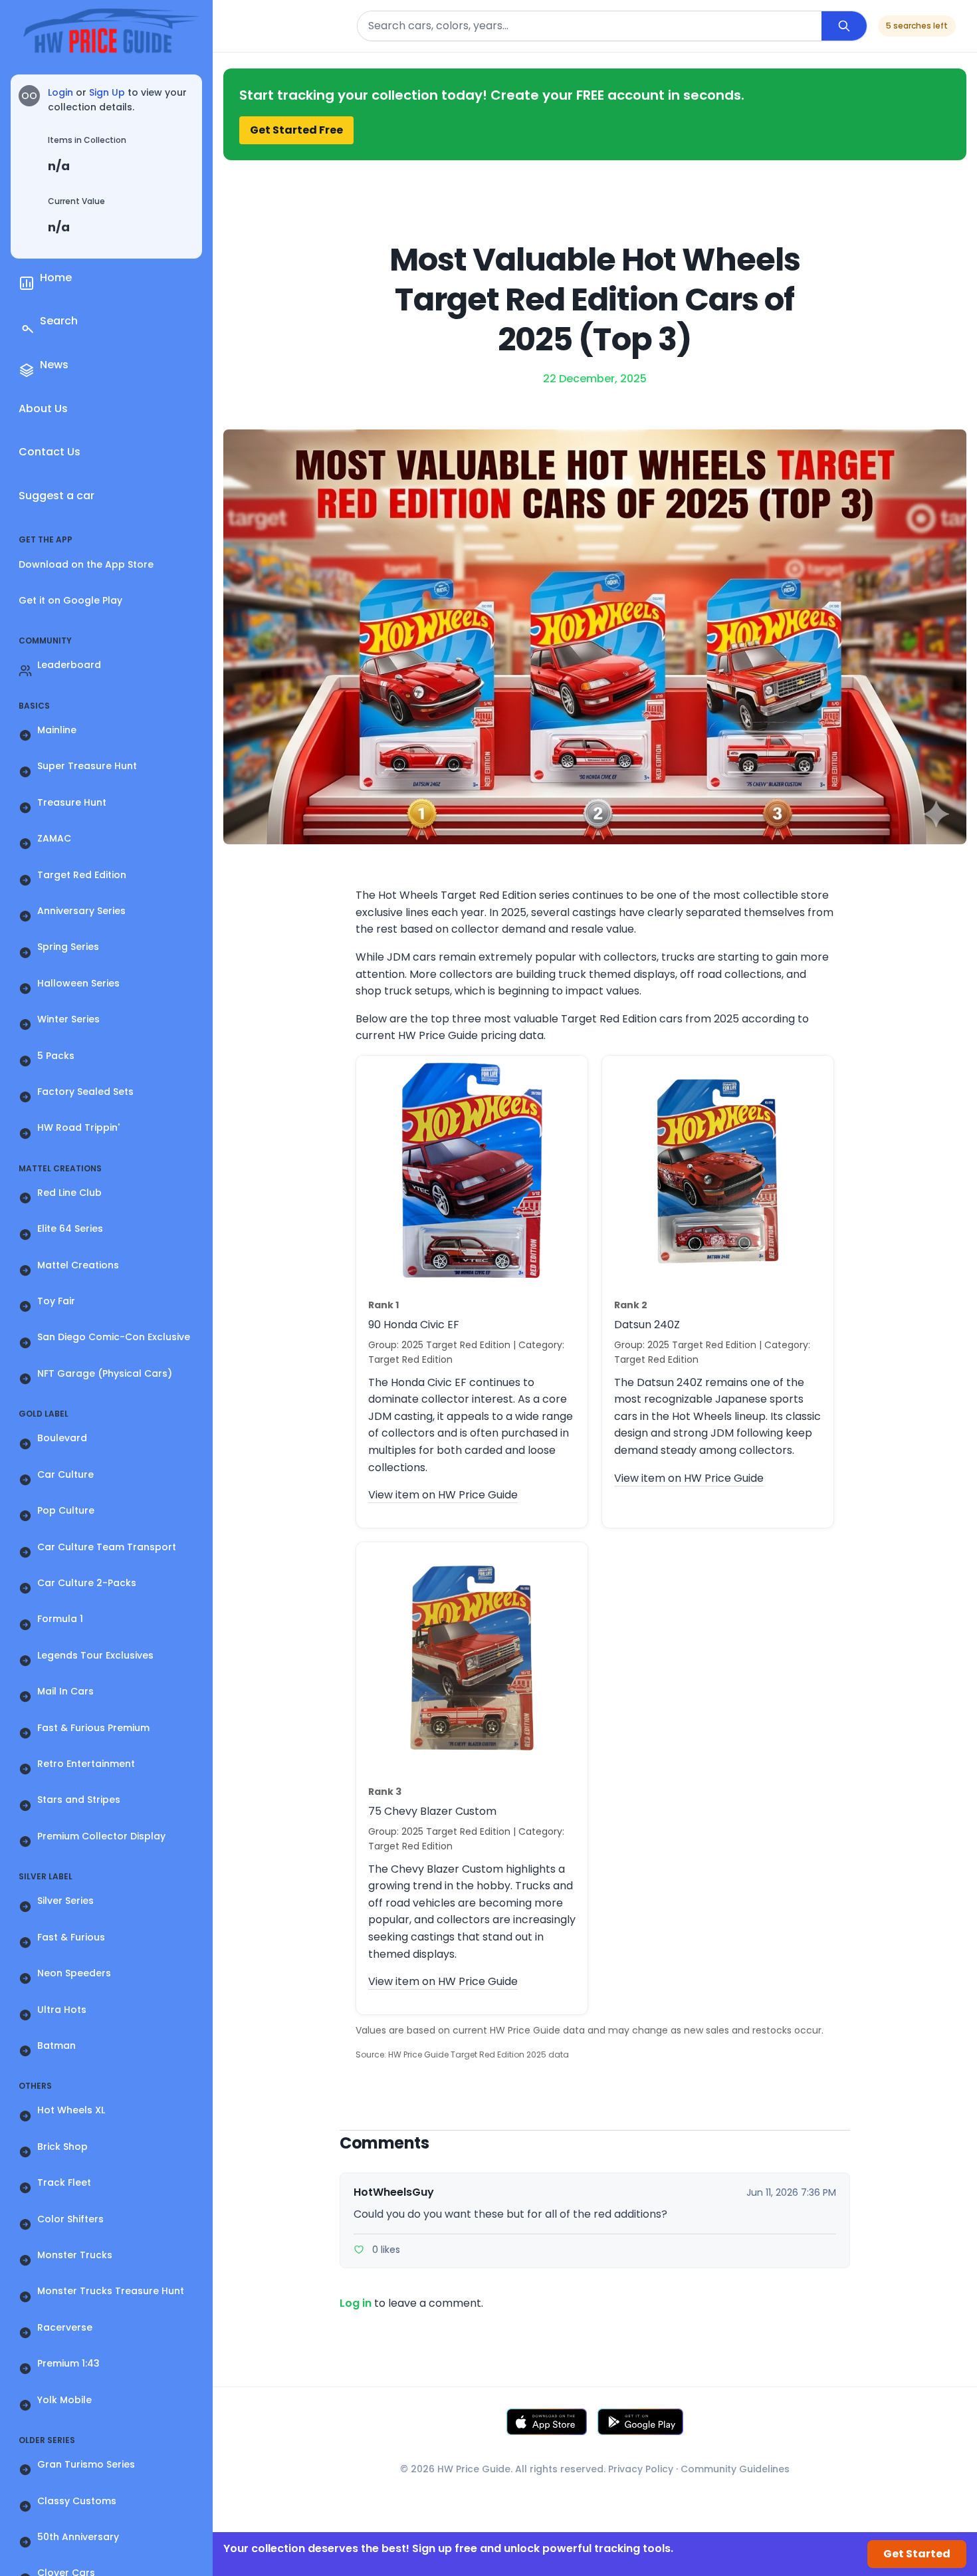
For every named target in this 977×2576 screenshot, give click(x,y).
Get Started (917, 2554)
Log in (356, 2303)
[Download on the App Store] (547, 2422)
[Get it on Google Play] (641, 2422)
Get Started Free (296, 130)
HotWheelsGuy (394, 2192)
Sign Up (107, 92)
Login (60, 92)
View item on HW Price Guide (443, 1495)
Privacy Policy (641, 2469)
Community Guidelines (735, 2469)
